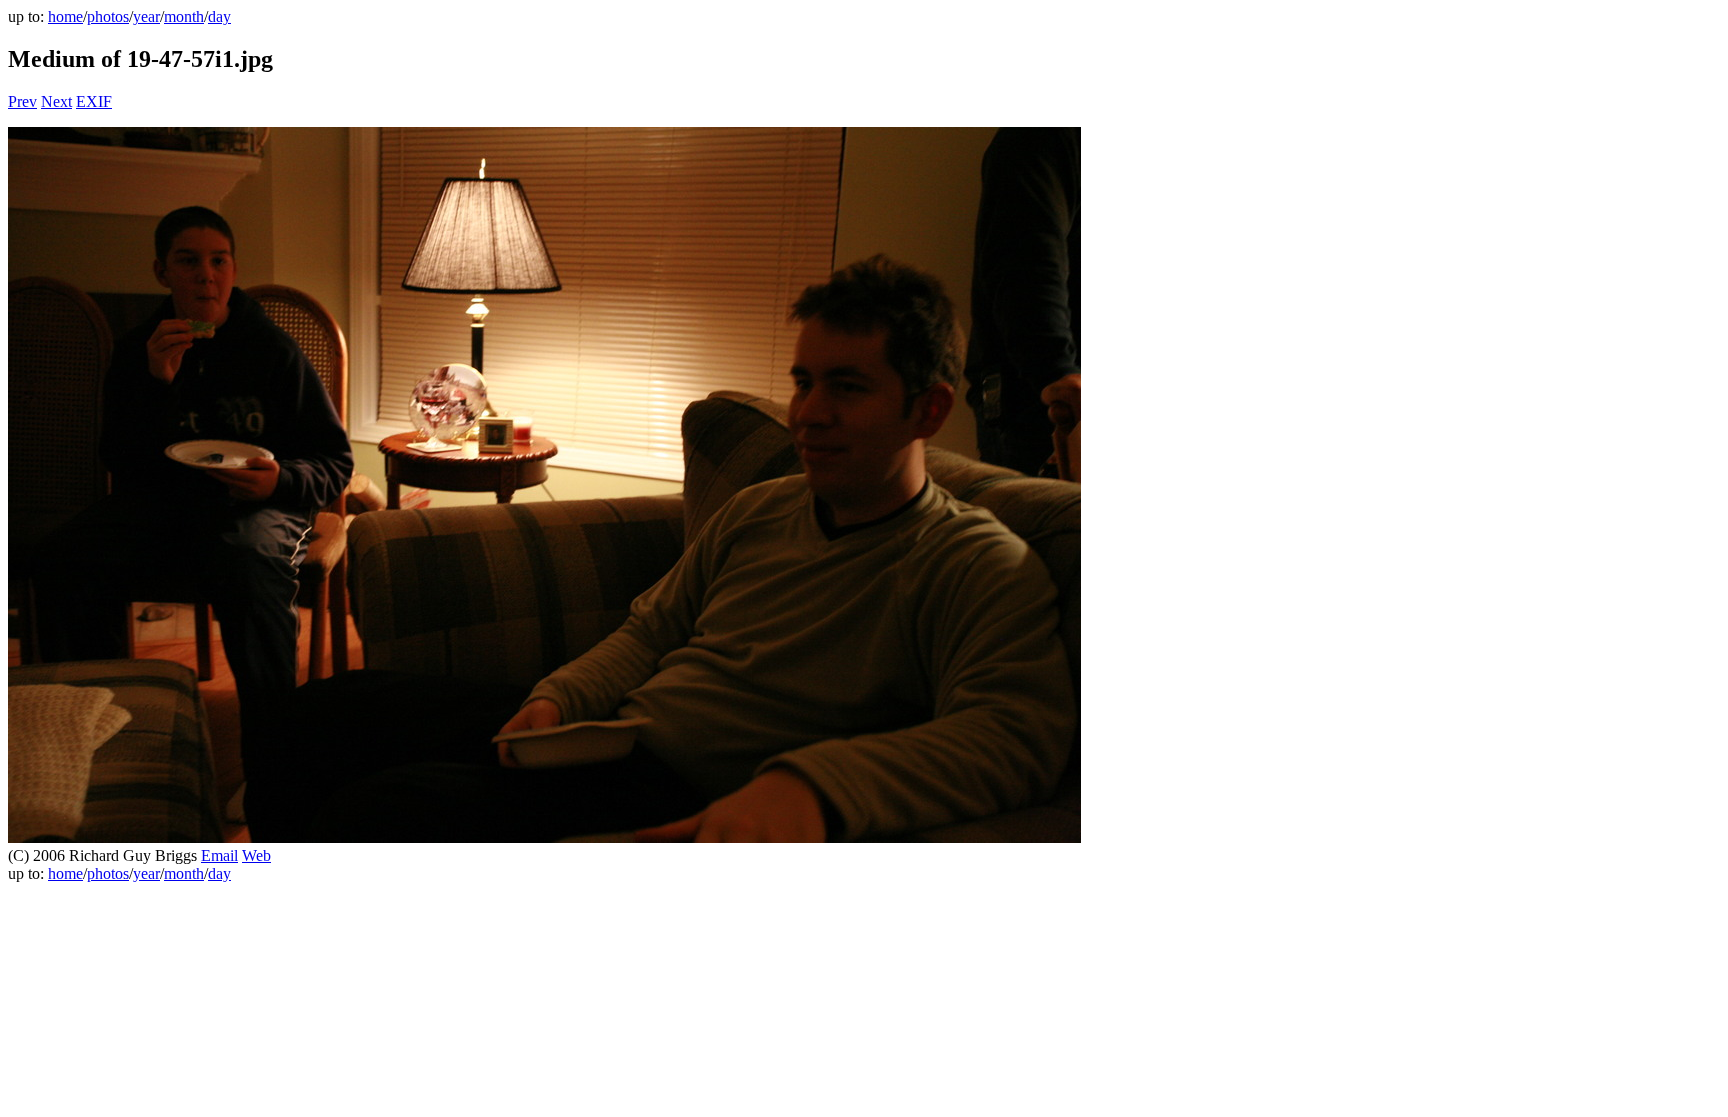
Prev (22, 101)
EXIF (94, 101)
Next (56, 101)
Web (256, 855)
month (184, 16)
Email (219, 855)
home (65, 16)
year (146, 16)
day (219, 16)
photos (108, 16)
